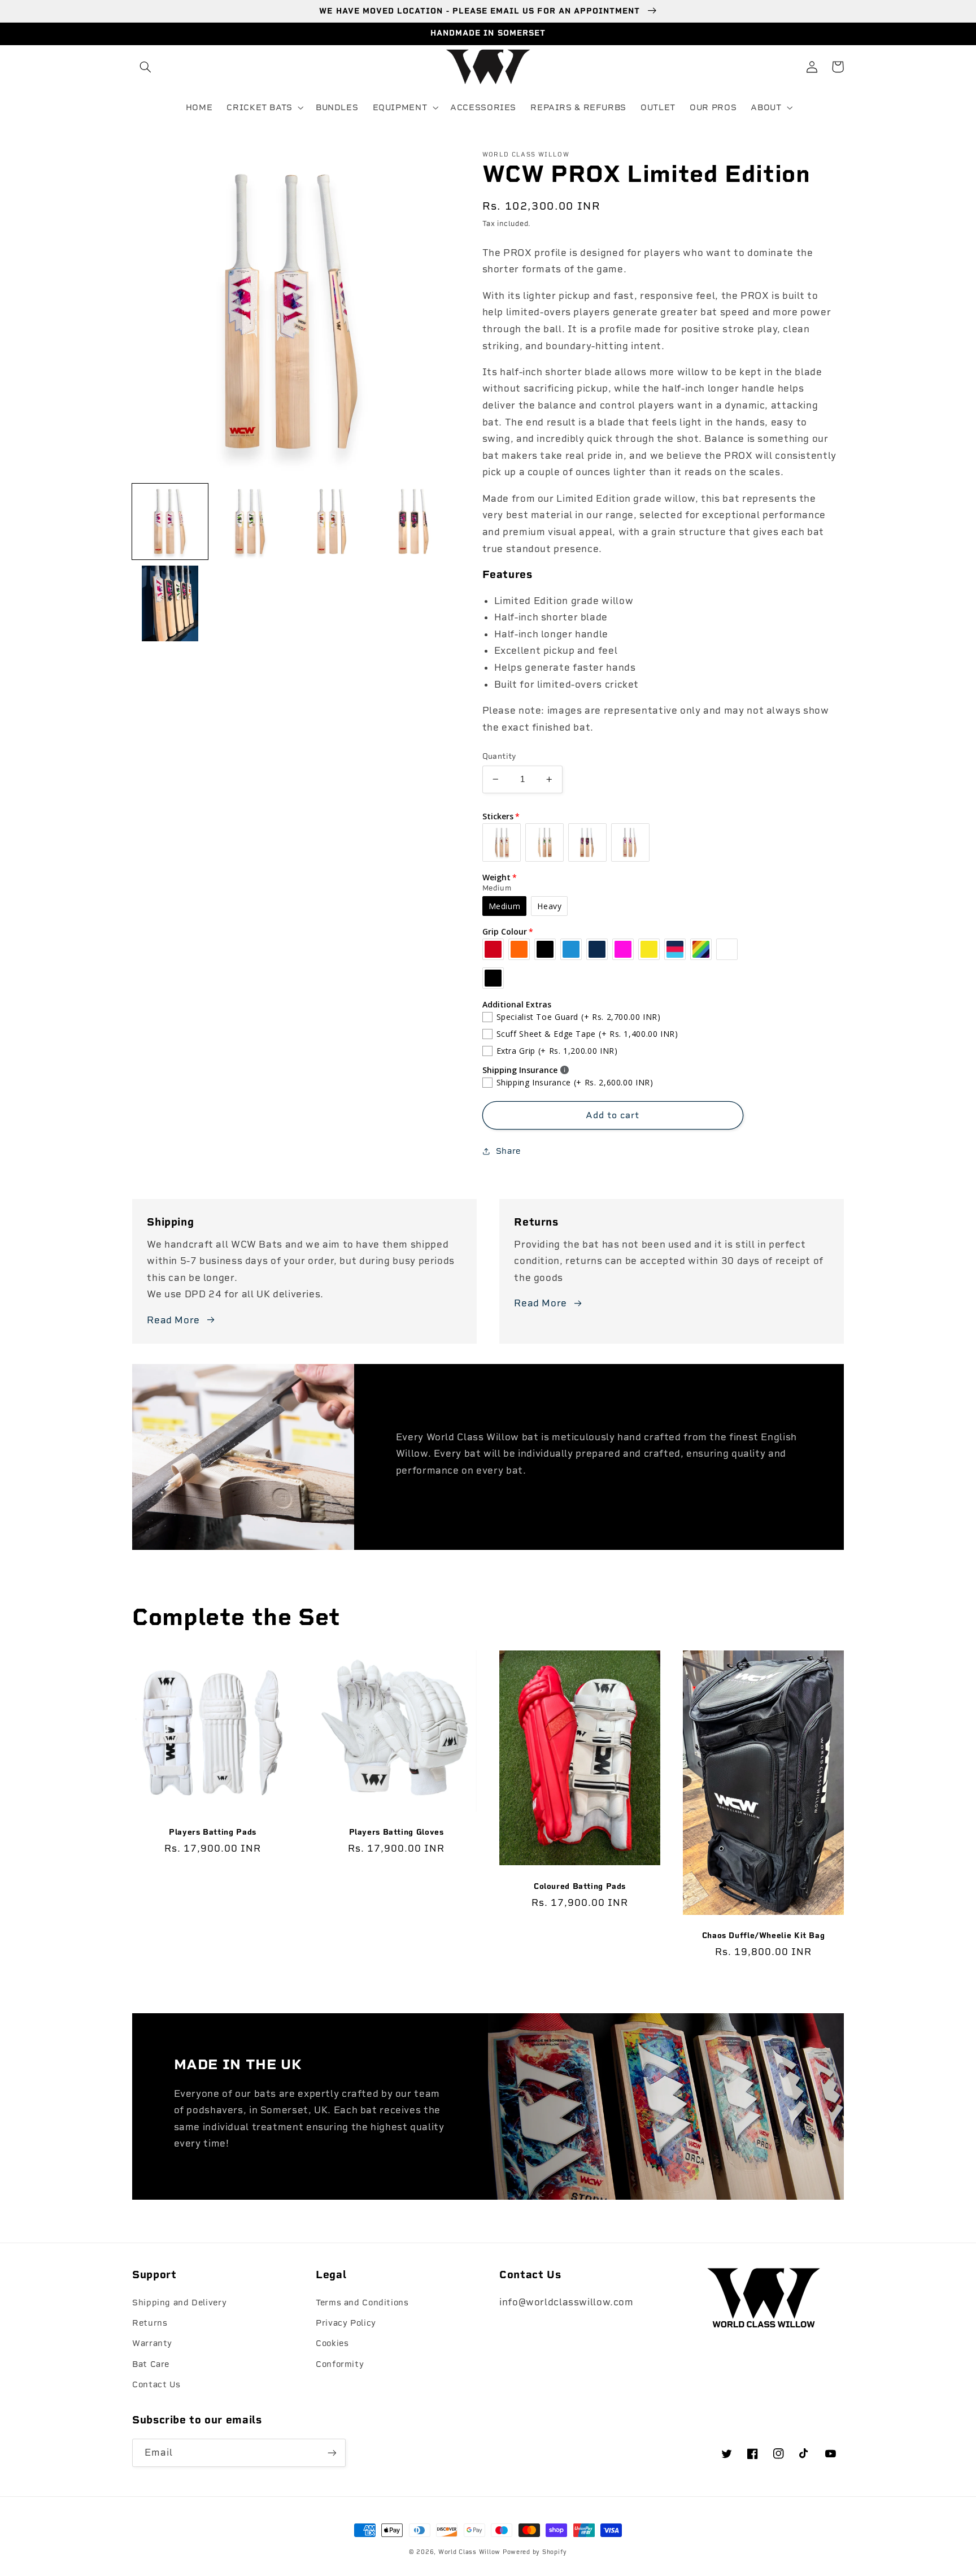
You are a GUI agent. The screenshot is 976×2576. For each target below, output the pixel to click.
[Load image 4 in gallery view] (415, 522)
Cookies (332, 2343)
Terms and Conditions (362, 2303)
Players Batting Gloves (396, 1832)
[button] (145, 67)
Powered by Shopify (535, 2552)
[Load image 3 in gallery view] (333, 522)
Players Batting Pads (213, 1832)
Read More (173, 1320)
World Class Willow (469, 2552)
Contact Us (156, 2384)
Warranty (152, 2343)
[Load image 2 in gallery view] (251, 522)
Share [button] (508, 1151)
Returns (150, 2323)
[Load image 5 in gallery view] (170, 603)
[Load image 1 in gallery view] (170, 522)
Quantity (499, 756)
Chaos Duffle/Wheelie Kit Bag (764, 1935)
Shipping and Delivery (179, 2303)
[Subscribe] (332, 2453)
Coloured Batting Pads (580, 1886)
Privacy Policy (346, 2323)
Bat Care (151, 2364)
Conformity (340, 2364)
